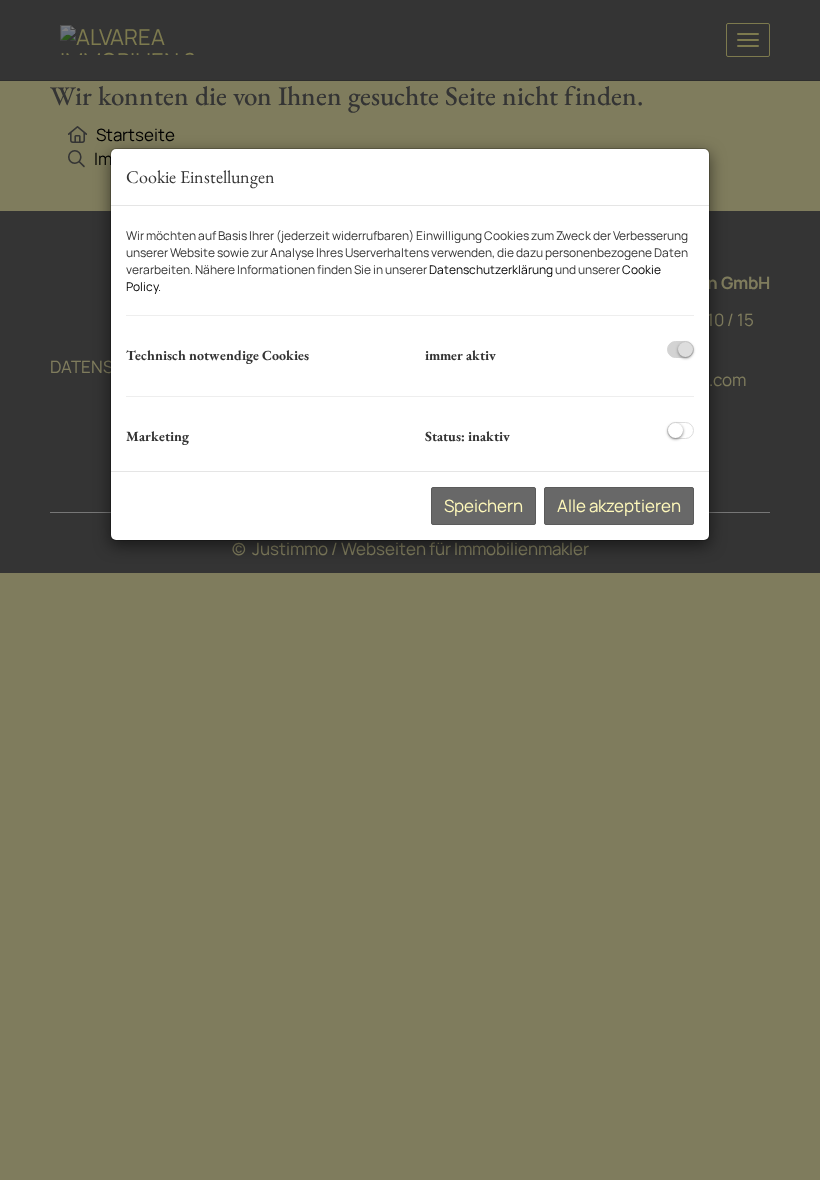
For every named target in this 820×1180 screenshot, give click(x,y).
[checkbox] (680, 349)
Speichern (483, 505)
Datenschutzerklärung (491, 269)
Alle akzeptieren (619, 505)
